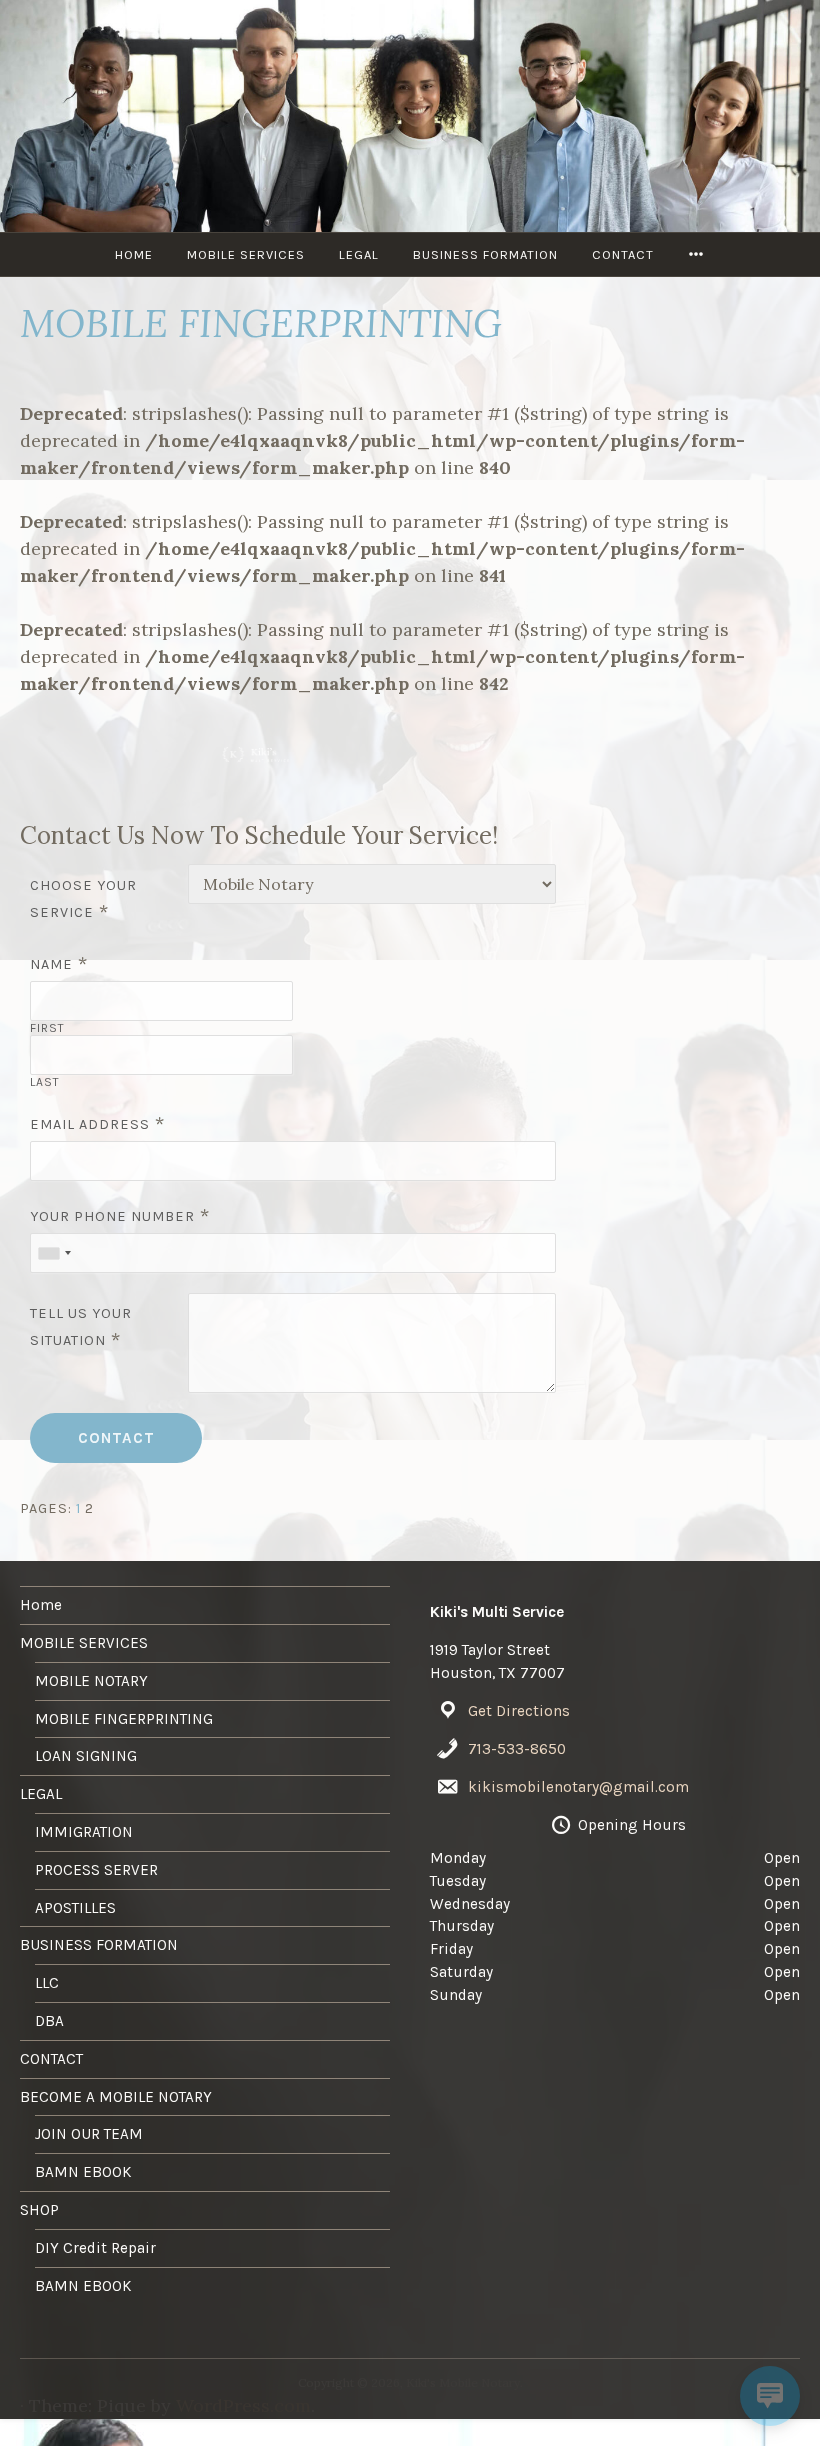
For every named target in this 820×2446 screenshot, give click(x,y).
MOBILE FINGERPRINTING (124, 1719)
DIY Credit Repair (95, 2248)
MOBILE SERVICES (246, 254)
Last (45, 1082)
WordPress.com (243, 2405)
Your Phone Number (112, 1216)
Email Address (90, 1124)
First (47, 1028)
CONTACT (623, 254)
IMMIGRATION (84, 1832)
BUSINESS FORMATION (485, 254)
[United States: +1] (54, 1253)
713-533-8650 (517, 1749)
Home (134, 254)
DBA (49, 2021)
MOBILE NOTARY (91, 1681)
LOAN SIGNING (86, 1756)
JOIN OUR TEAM (89, 2134)
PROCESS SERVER (96, 1870)
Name (51, 964)
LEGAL (359, 254)
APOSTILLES (75, 1908)
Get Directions (519, 1711)
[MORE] (696, 254)
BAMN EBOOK (83, 2172)
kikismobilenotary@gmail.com (578, 1787)
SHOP (39, 2210)
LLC (47, 1983)
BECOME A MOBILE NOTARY (116, 2097)
